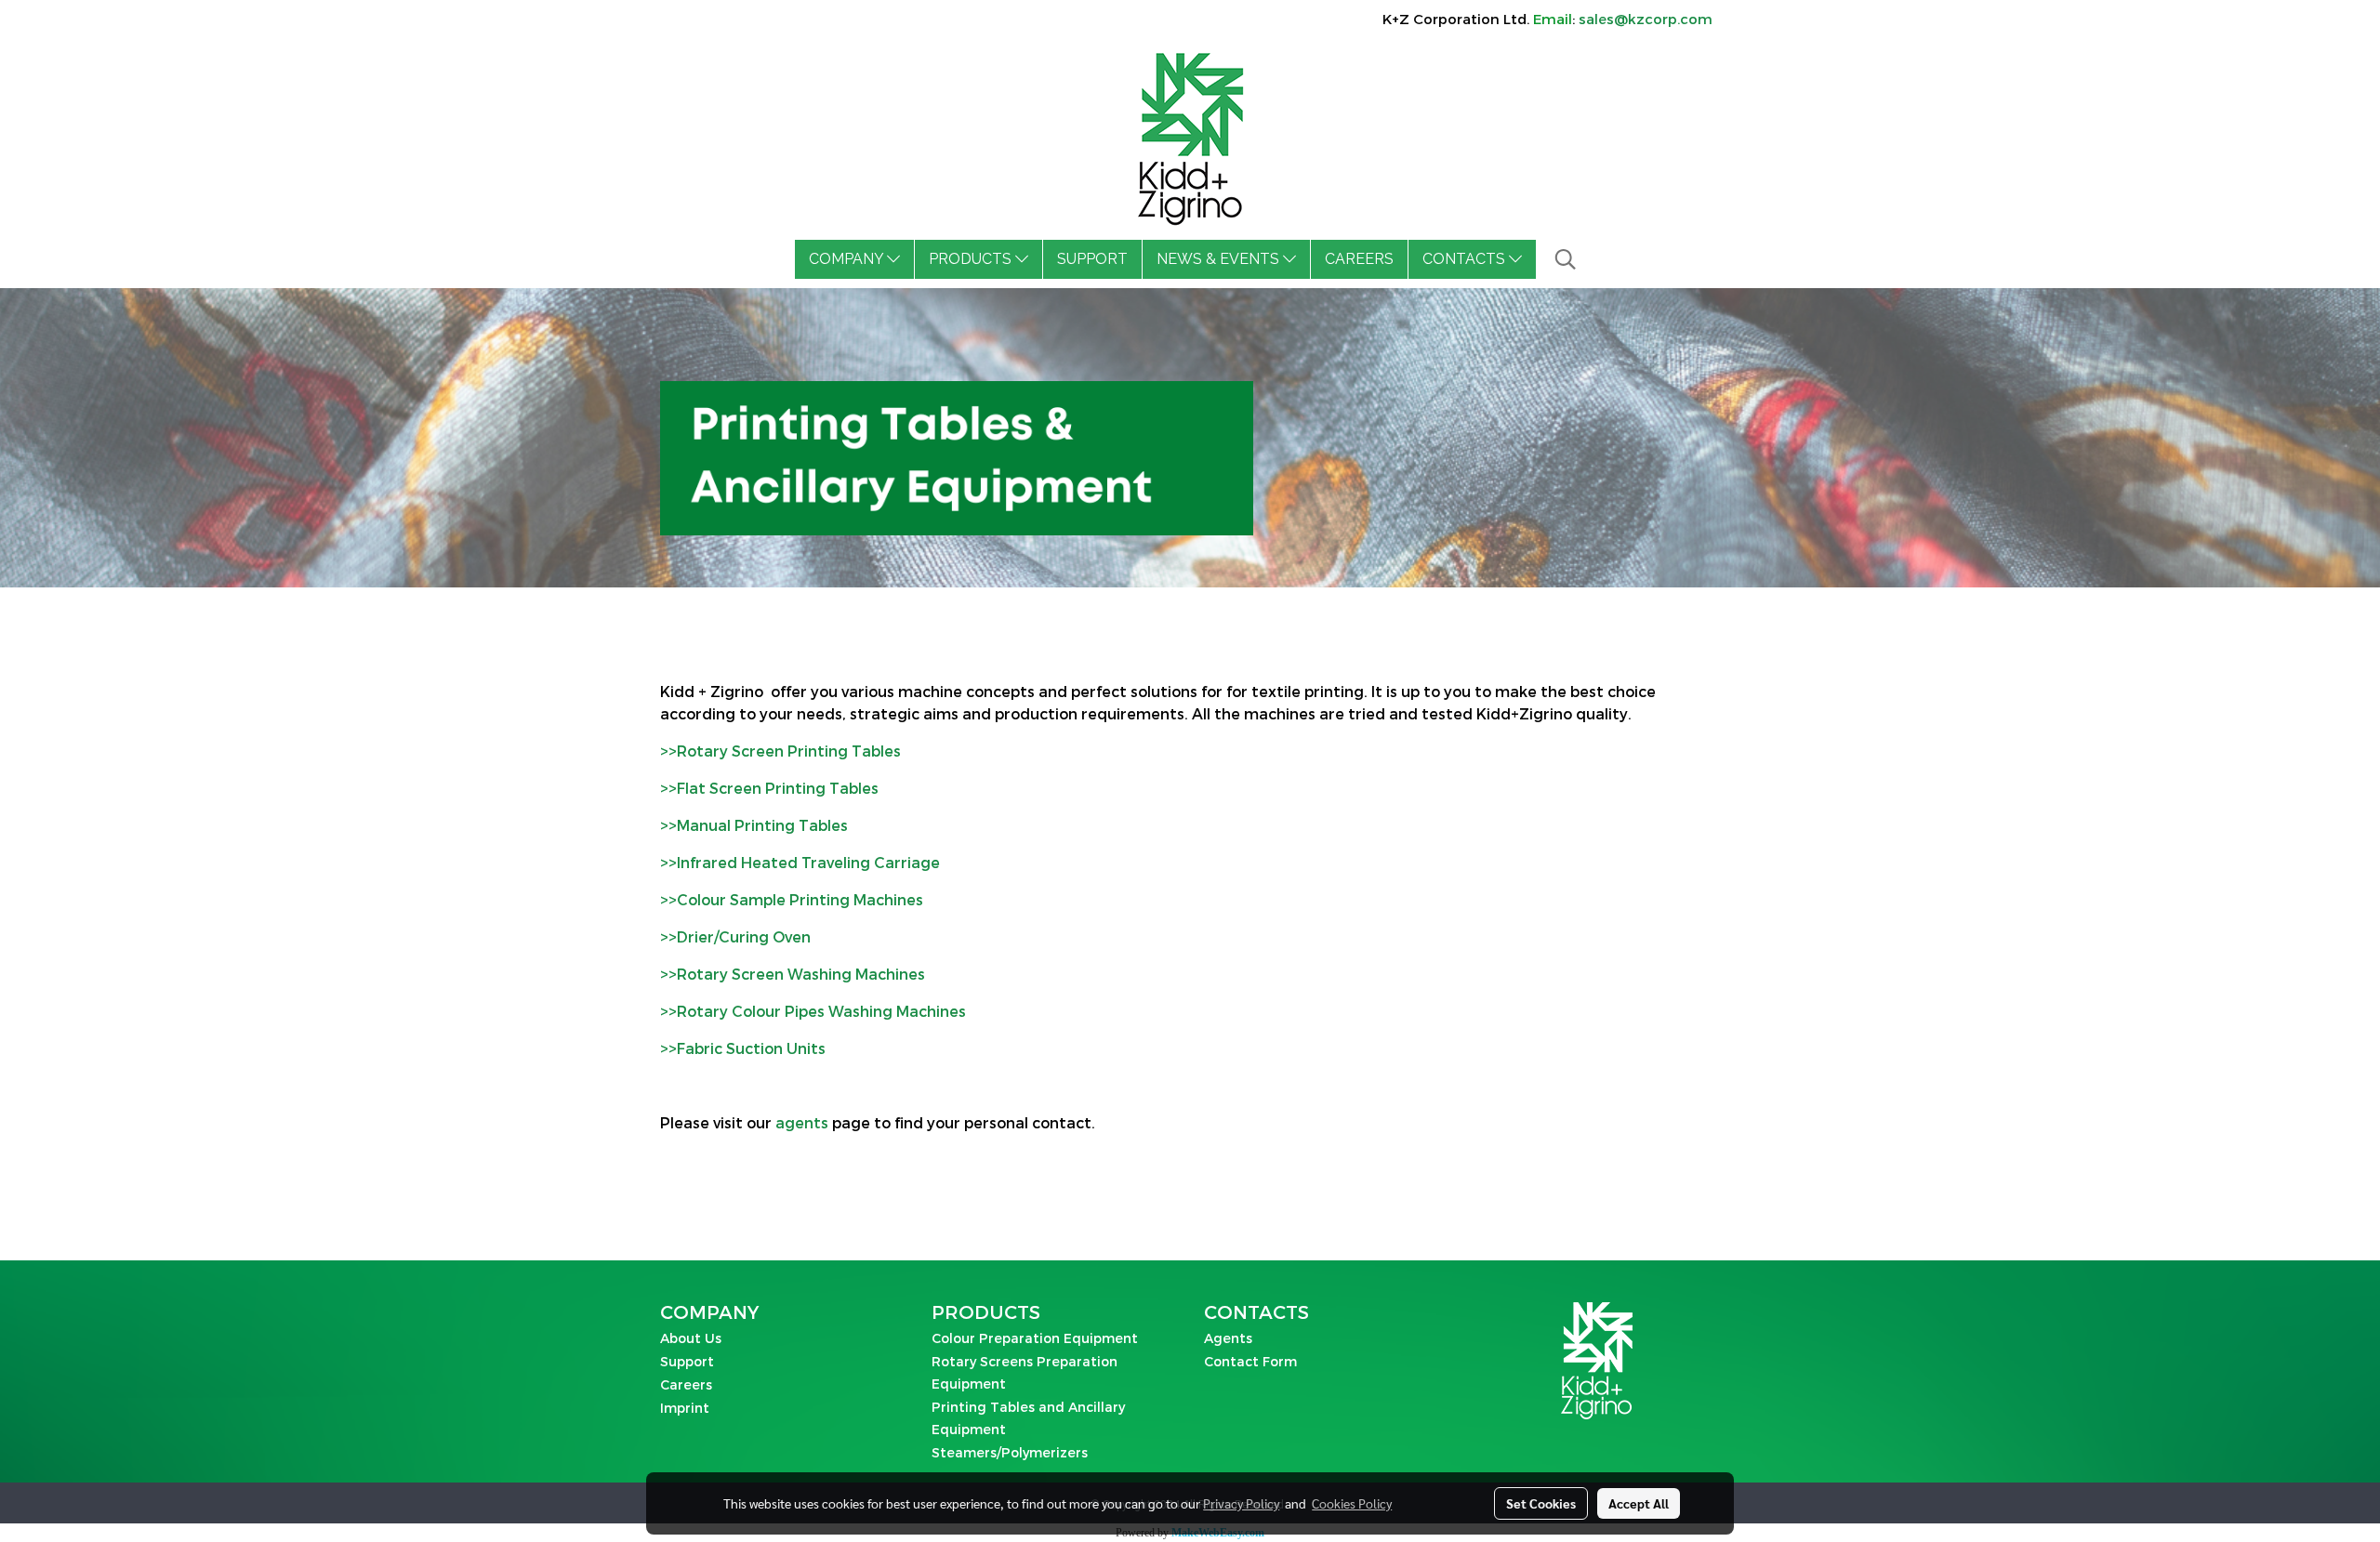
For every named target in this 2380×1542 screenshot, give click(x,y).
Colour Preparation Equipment (1035, 1338)
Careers (686, 1384)
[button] (1566, 259)
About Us (691, 1338)
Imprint (685, 1408)
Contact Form (1250, 1361)
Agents (1228, 1338)
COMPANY (848, 259)
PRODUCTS (972, 259)
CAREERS (1359, 259)
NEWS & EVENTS (1220, 259)
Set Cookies (1541, 1503)
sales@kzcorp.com (1646, 19)
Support (687, 1361)
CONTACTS (1466, 259)
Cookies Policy (1352, 1503)
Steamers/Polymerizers (1010, 1452)
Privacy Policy (1241, 1503)
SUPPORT (1092, 259)
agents (802, 1122)
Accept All (1639, 1503)
